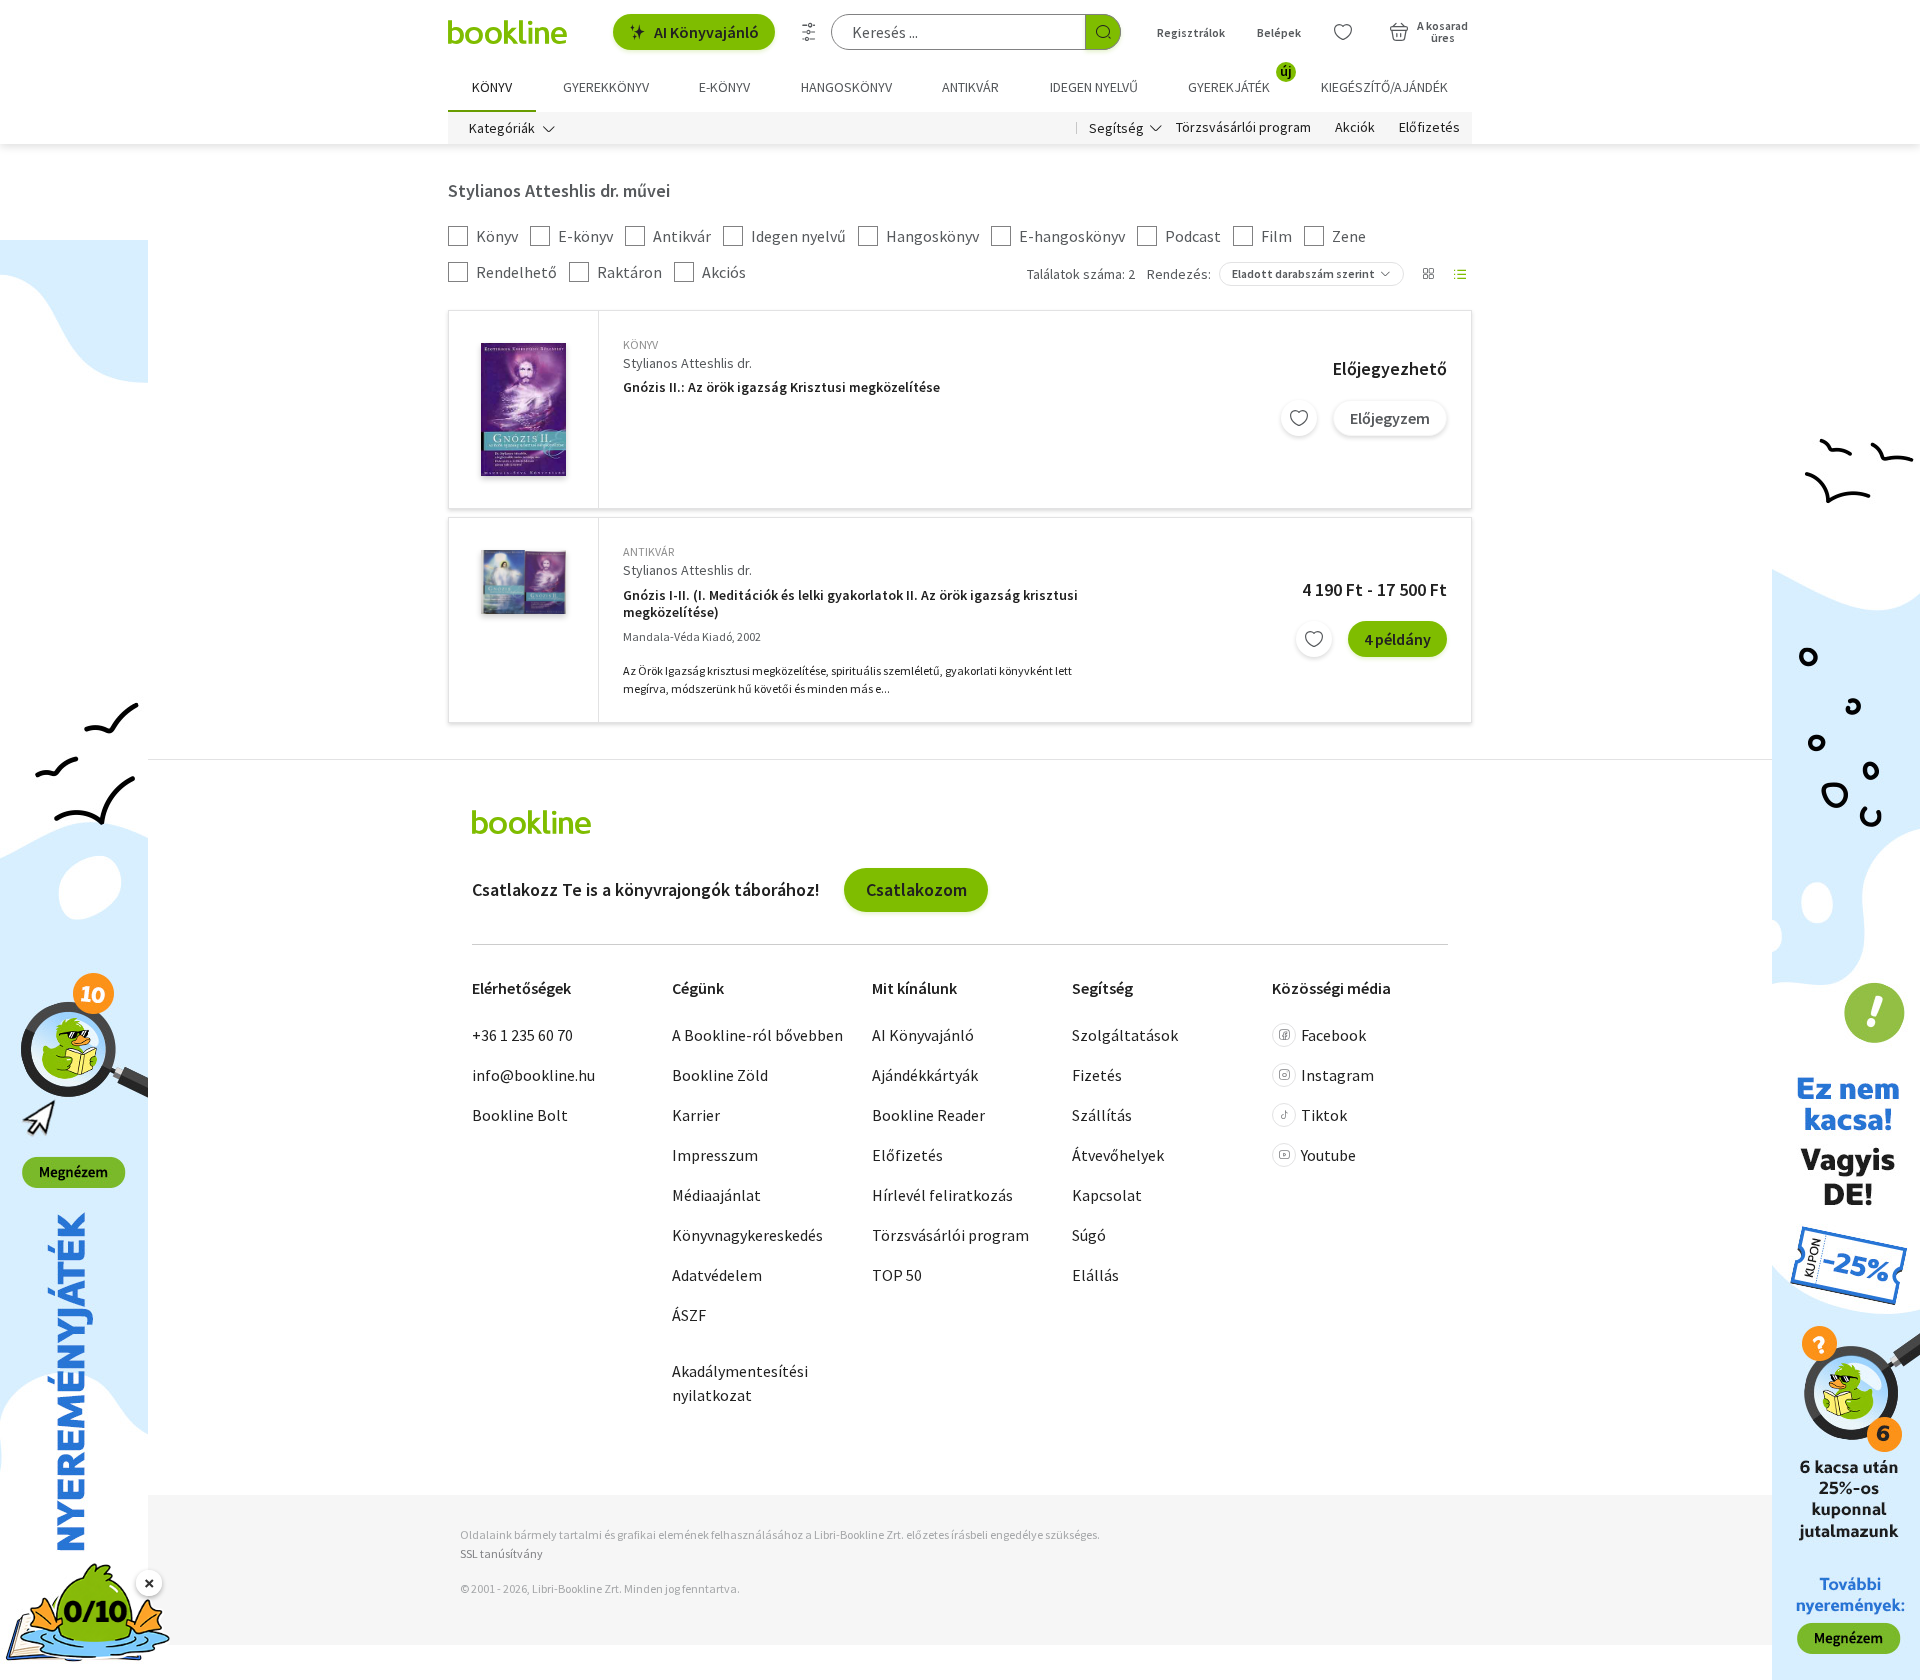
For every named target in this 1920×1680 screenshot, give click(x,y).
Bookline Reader (928, 1115)
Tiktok (1324, 1115)
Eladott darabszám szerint (1303, 273)
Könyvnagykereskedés (747, 1235)
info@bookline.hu (533, 1075)
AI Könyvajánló (706, 32)
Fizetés (1097, 1075)
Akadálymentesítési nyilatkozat (740, 1383)
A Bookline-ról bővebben (757, 1035)
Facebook (1333, 1035)
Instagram (1337, 1075)
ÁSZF (689, 1315)
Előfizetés (1429, 128)
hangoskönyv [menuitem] (846, 87)
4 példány (1397, 639)
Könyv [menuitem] (492, 87)
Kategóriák (502, 128)
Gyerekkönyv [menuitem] (606, 87)
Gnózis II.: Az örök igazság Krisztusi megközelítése (781, 387)
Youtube (1328, 1155)
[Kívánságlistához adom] (1299, 418)
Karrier (696, 1115)
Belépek (1279, 32)
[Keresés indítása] (1103, 32)
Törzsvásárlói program (1243, 128)
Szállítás (1102, 1115)
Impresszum (715, 1155)
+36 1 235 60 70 (522, 1035)
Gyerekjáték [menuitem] (1240, 80)
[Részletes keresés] (809, 32)
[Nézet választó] (1428, 274)
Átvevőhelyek (1118, 1155)
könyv (640, 344)
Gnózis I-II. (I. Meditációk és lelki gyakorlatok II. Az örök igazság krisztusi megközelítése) (850, 604)
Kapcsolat (1107, 1195)
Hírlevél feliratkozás (942, 1195)
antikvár (648, 551)
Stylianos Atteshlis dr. (687, 363)
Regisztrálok (1191, 32)
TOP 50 (897, 1275)
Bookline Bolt (520, 1115)
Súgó (1089, 1235)
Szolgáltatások (1125, 1035)
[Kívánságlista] (1343, 32)
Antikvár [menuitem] (970, 87)
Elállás (1095, 1275)
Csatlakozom (916, 889)
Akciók (1355, 128)
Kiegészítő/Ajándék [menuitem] (1384, 87)
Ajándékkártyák (925, 1075)
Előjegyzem (1390, 418)
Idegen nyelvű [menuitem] (1094, 87)
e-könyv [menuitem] (724, 87)
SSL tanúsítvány (501, 1553)
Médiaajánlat (716, 1195)
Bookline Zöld (720, 1075)
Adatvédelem (717, 1275)
